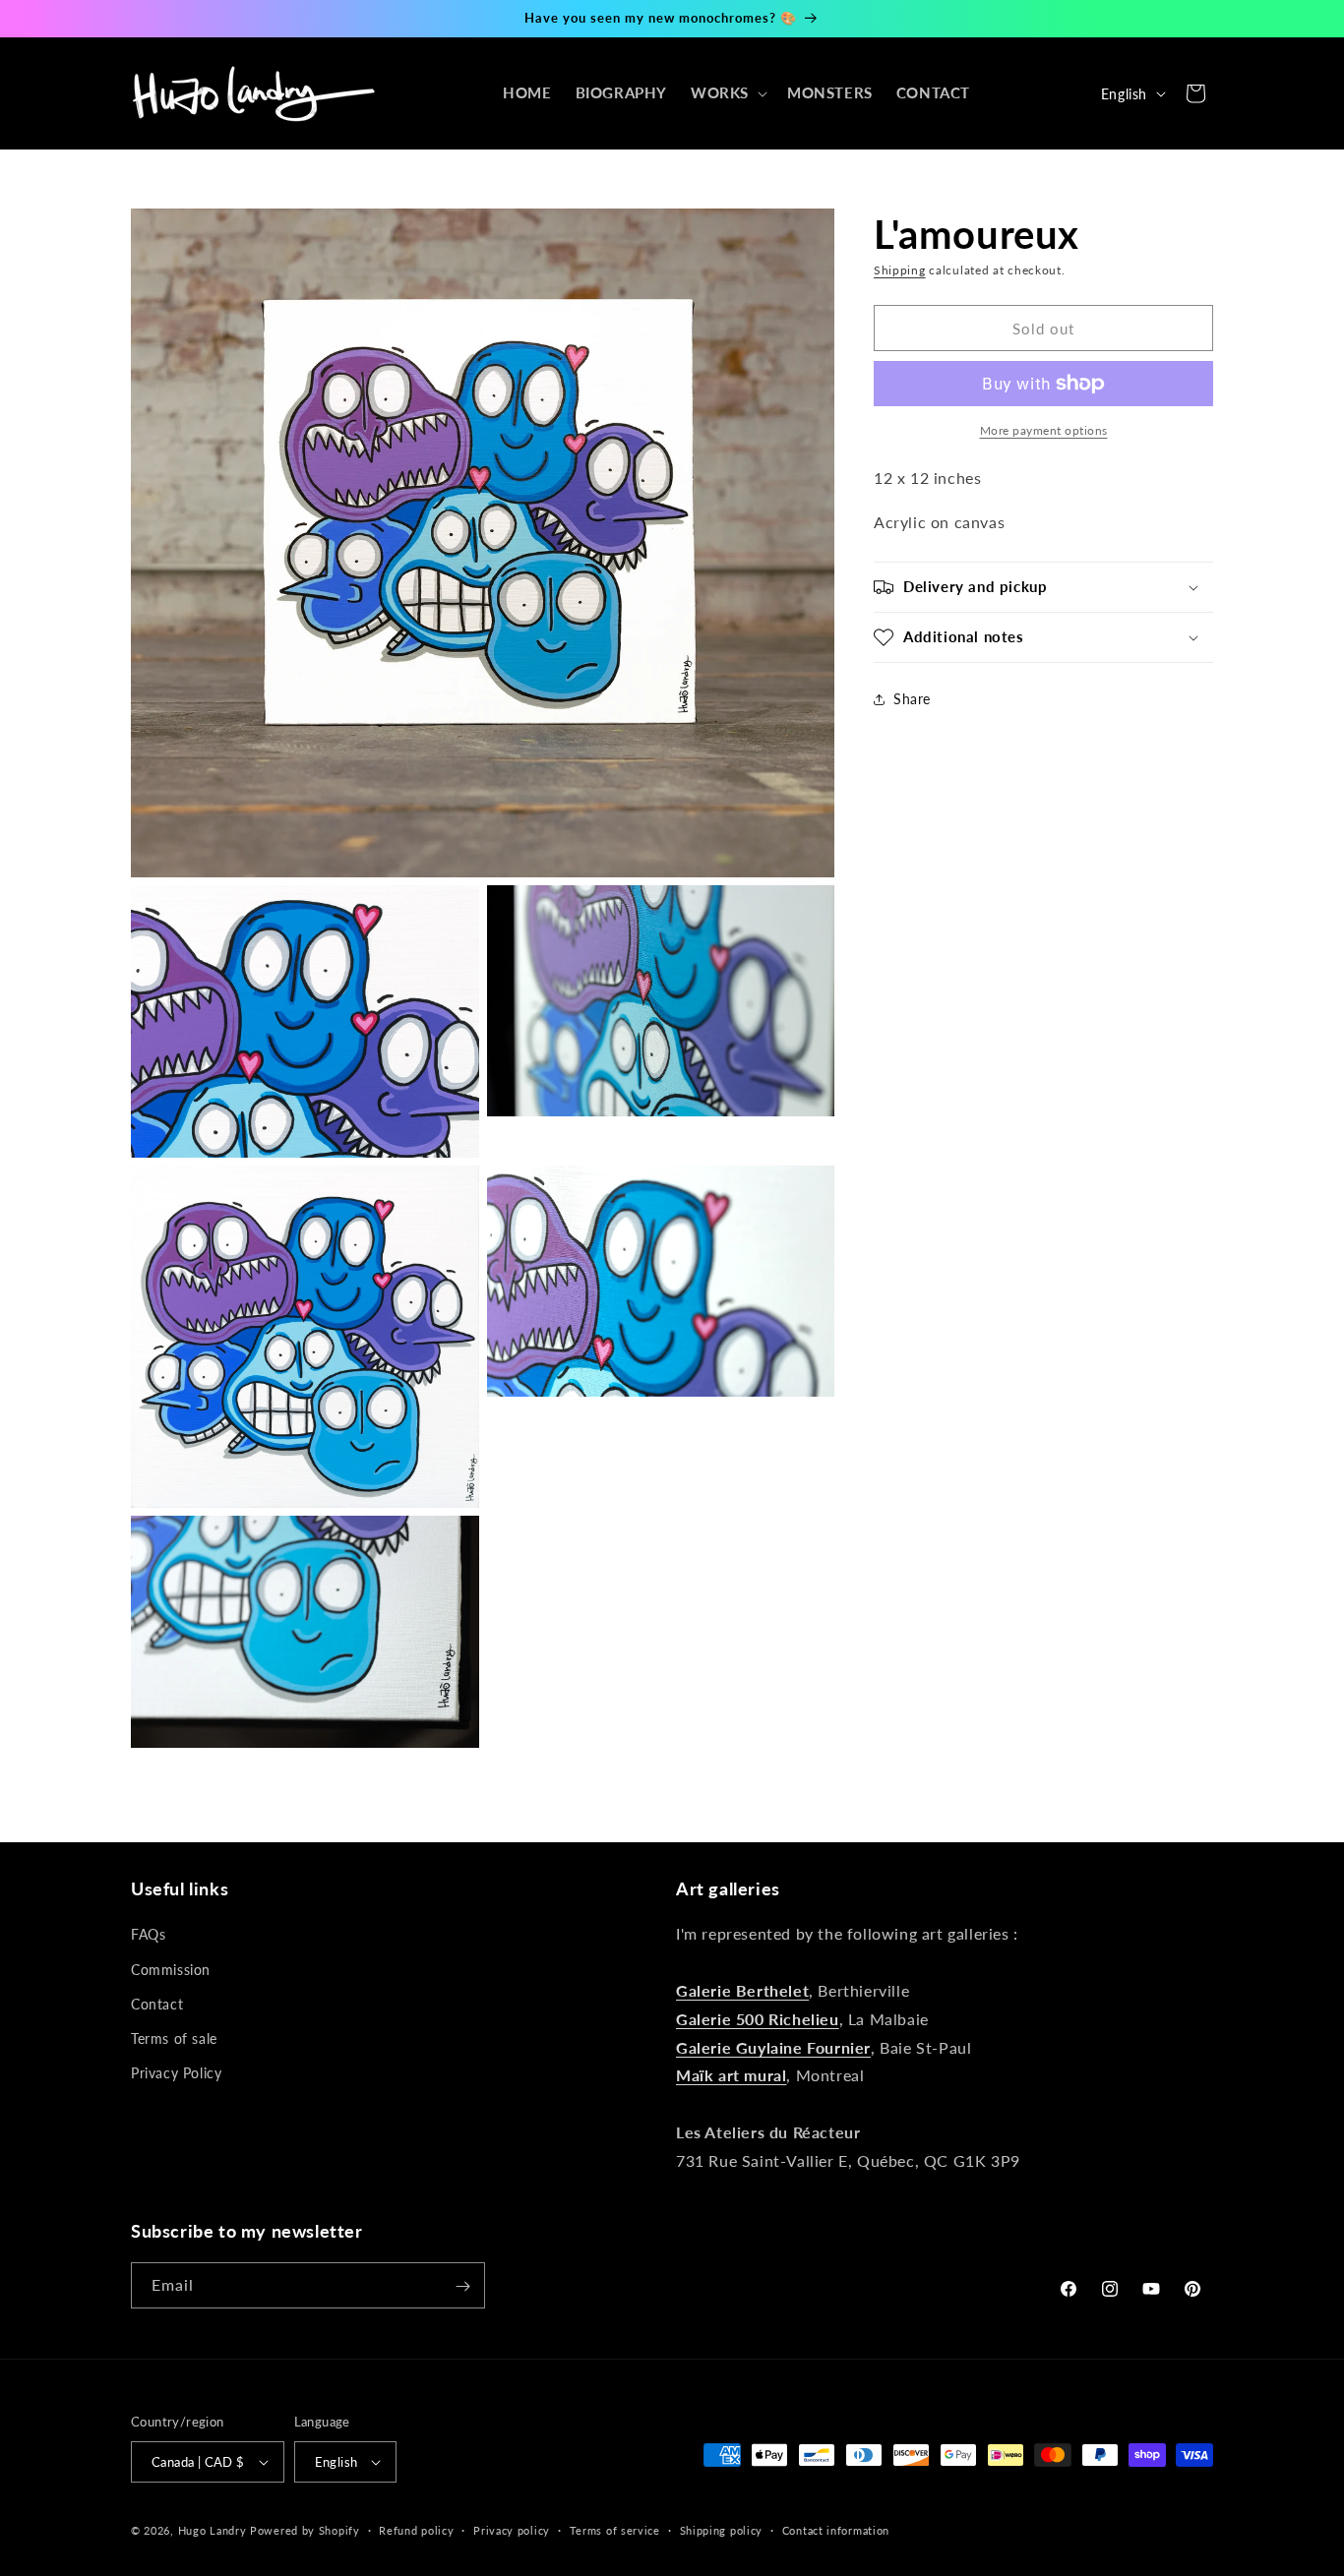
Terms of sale (174, 2038)
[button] (727, 93)
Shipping (900, 270)
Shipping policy (722, 2530)
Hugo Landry (213, 2530)
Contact (157, 2003)
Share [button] (912, 699)
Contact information (836, 2530)
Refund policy (416, 2530)
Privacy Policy (176, 2073)
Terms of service (615, 2530)
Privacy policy (512, 2530)
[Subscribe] (462, 2286)
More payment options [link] (1044, 430)
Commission (171, 1969)
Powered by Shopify (305, 2530)
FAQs (148, 1934)
